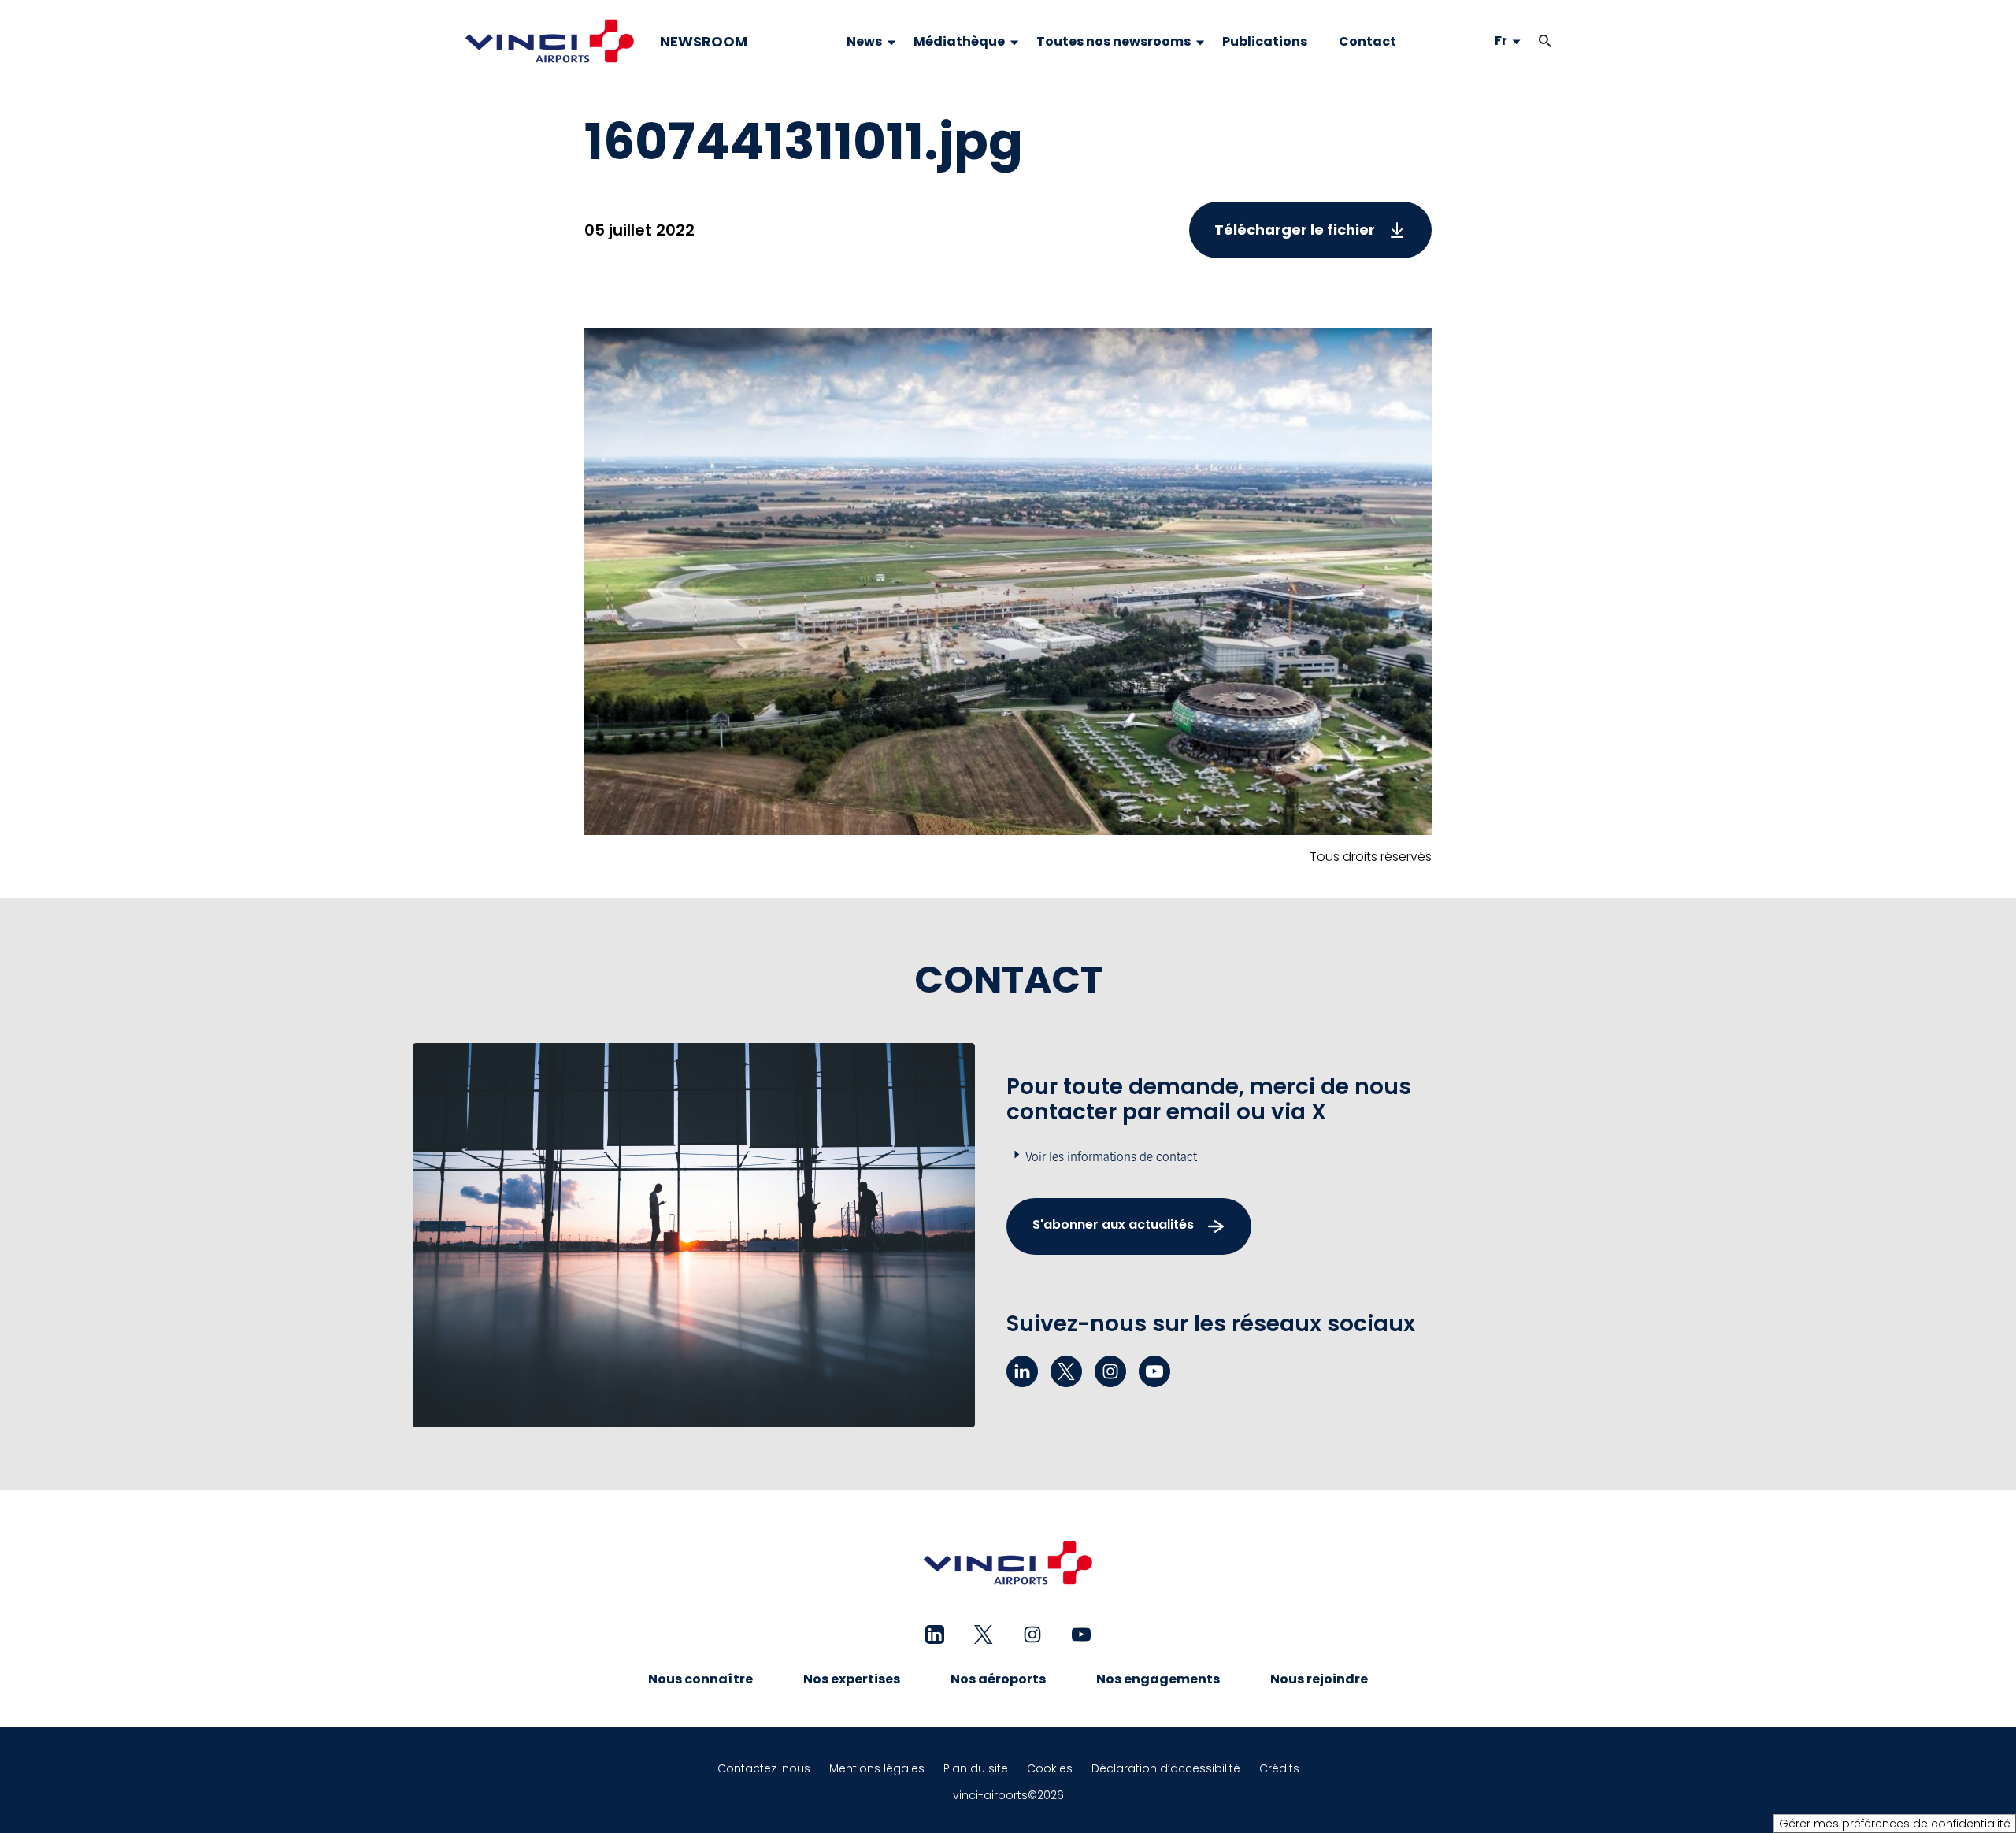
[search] (1529, 41)
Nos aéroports (998, 1679)
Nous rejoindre (1319, 1679)
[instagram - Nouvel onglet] (1110, 1371)
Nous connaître (700, 1679)
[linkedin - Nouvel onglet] (1022, 1371)
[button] (1545, 41)
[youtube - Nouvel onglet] (1154, 1371)
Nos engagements (1158, 1679)
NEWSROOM (704, 42)
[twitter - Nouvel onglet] (1066, 1371)
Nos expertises (852, 1679)
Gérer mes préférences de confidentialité (1895, 1824)
